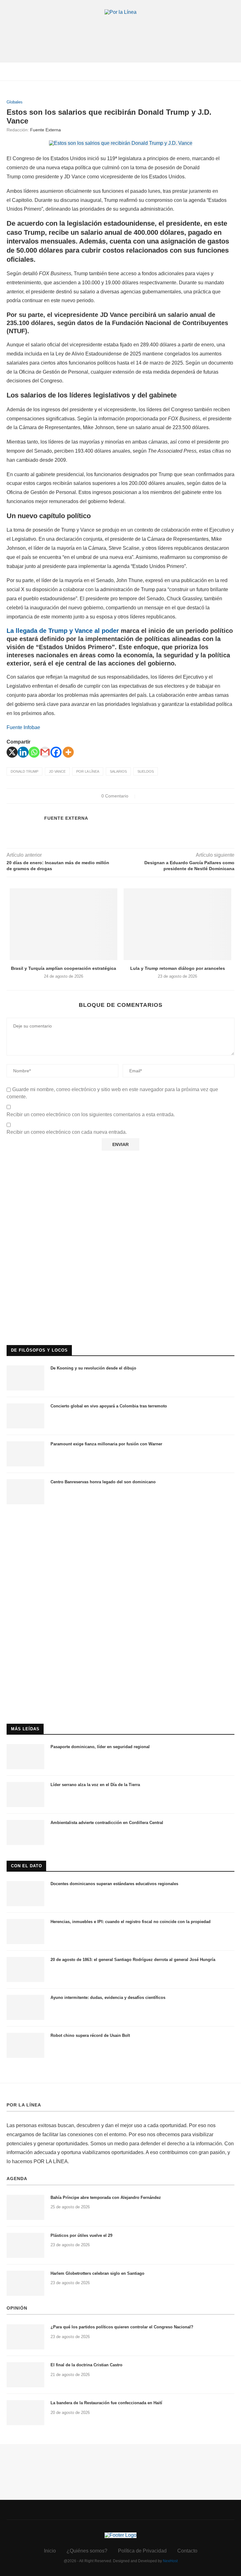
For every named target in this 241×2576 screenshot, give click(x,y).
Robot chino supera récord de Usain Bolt (90, 2035)
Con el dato (27, 1866)
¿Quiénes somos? (87, 2551)
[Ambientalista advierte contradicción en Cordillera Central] (25, 1832)
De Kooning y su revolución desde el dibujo (93, 1368)
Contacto (187, 2551)
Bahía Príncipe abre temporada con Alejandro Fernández (106, 2197)
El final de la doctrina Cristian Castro (86, 2365)
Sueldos (146, 771)
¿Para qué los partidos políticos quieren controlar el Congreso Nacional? (122, 2327)
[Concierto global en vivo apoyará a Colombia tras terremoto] (25, 1416)
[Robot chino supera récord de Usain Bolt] (25, 2045)
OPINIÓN (17, 2308)
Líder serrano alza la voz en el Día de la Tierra (95, 1785)
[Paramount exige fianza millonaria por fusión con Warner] (25, 1454)
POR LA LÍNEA (24, 2105)
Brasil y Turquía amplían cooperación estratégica (64, 968)
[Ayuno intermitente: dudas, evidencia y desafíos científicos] (25, 2007)
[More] (68, 752)
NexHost (170, 2561)
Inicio (50, 2551)
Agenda (17, 2179)
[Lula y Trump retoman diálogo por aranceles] (177, 924)
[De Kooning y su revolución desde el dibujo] (25, 1378)
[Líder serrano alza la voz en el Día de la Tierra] (25, 1795)
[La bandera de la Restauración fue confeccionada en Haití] (25, 2413)
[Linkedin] (23, 752)
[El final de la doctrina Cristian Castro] (25, 2375)
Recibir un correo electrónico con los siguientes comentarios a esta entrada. (91, 1115)
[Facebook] (56, 752)
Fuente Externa (46, 130)
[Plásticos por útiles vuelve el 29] (25, 2245)
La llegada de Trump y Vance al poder (63, 631)
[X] (12, 752)
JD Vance (57, 771)
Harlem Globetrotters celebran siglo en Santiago (97, 2273)
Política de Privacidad (142, 2551)
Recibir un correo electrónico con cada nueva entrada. (67, 1132)
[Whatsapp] (34, 752)
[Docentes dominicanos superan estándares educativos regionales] (25, 1894)
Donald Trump (24, 771)
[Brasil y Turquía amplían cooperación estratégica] (64, 924)
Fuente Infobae (23, 727)
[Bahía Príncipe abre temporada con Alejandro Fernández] (25, 2207)
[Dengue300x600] (120, 1523)
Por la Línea (88, 771)
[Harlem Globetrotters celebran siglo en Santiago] (25, 2283)
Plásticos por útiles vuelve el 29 (81, 2235)
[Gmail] (45, 752)
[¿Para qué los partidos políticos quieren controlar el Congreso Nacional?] (25, 2337)
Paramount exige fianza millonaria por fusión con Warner (106, 1444)
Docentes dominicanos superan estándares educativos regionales (114, 1884)
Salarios (118, 771)
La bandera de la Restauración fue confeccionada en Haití (106, 2403)
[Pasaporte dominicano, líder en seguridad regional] (25, 1757)
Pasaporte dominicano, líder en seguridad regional (100, 1747)
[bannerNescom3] (120, 27)
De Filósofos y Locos (39, 1350)
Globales (15, 102)
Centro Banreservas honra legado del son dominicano (103, 1482)
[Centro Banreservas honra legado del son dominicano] (25, 1492)
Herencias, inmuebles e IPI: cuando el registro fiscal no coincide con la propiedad (131, 1922)
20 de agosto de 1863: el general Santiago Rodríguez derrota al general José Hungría (133, 1960)
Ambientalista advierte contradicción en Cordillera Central (107, 1823)
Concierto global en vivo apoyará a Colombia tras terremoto (109, 1406)
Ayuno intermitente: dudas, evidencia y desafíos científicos (108, 1998)
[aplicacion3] (120, 1172)
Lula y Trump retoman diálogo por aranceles (178, 968)
